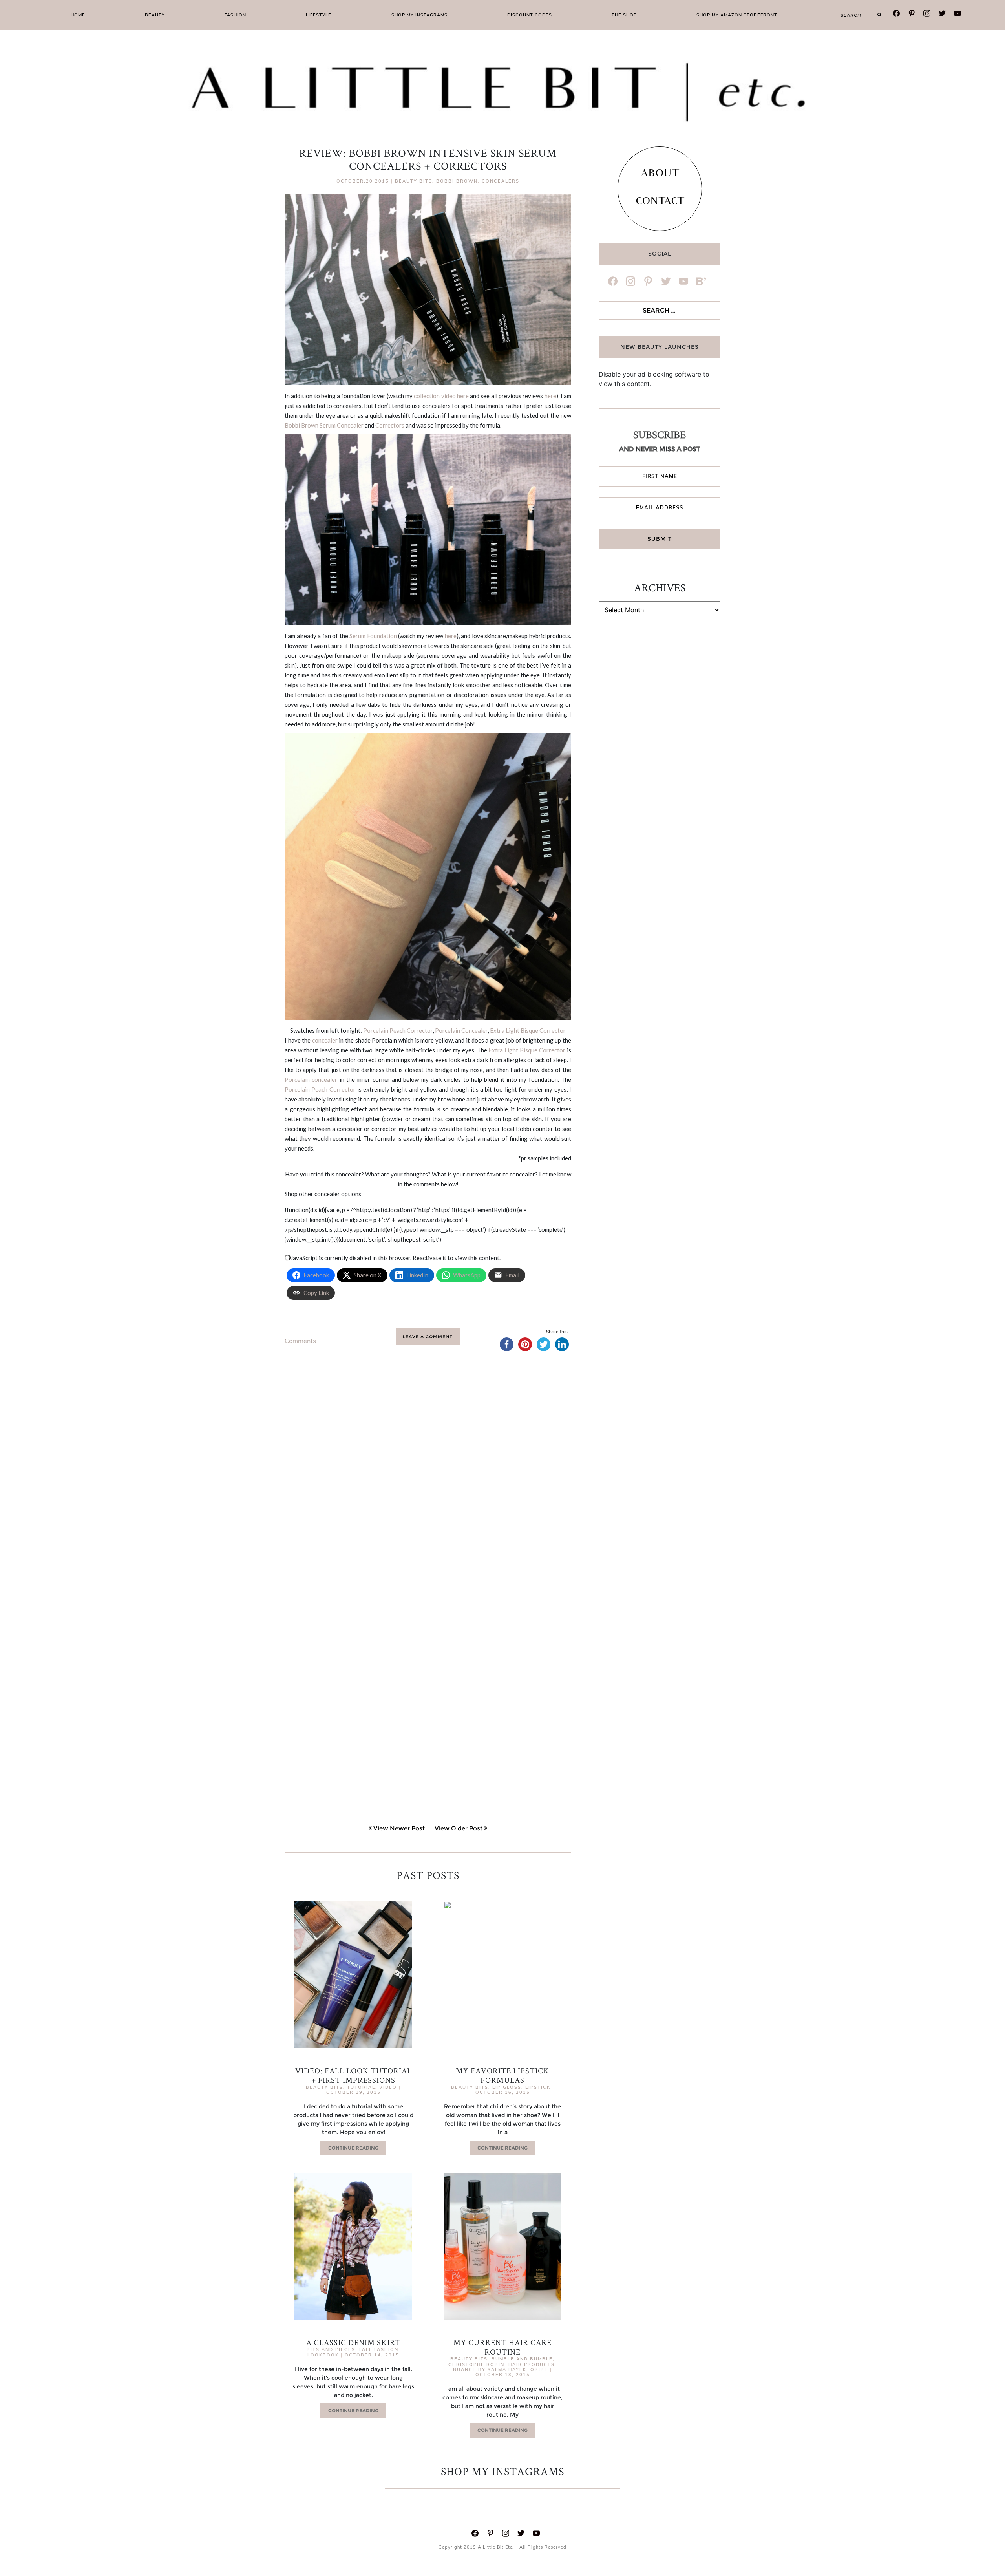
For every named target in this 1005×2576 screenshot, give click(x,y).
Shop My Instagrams (419, 15)
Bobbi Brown (457, 181)
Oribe (539, 2369)
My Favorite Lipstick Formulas (502, 2075)
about (660, 174)
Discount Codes (530, 15)
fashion (235, 15)
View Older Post (459, 1828)
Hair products (532, 2364)
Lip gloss (507, 2087)
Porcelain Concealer (461, 1030)
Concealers (501, 181)
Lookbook (323, 2355)
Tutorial (361, 2087)
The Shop (624, 15)
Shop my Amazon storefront (737, 15)
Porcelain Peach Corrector (398, 1030)
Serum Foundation (373, 636)
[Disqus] (428, 1481)
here (550, 396)
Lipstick (538, 2087)
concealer (325, 1040)
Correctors (390, 425)
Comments (300, 1341)
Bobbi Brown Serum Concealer (324, 425)
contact (660, 202)
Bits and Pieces (331, 2349)
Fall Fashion (379, 2349)
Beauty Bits (414, 181)
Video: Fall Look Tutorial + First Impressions (354, 2075)
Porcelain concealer (311, 1079)
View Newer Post (399, 1828)
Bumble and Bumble (522, 2359)
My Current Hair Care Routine (502, 2347)
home (78, 15)
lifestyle (319, 15)
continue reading (353, 2148)
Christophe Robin (476, 2364)
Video (388, 2087)
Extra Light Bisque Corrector (528, 1030)
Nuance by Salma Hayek (490, 2369)
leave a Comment (428, 1337)
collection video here (441, 396)
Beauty (155, 15)
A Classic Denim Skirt (354, 2342)
